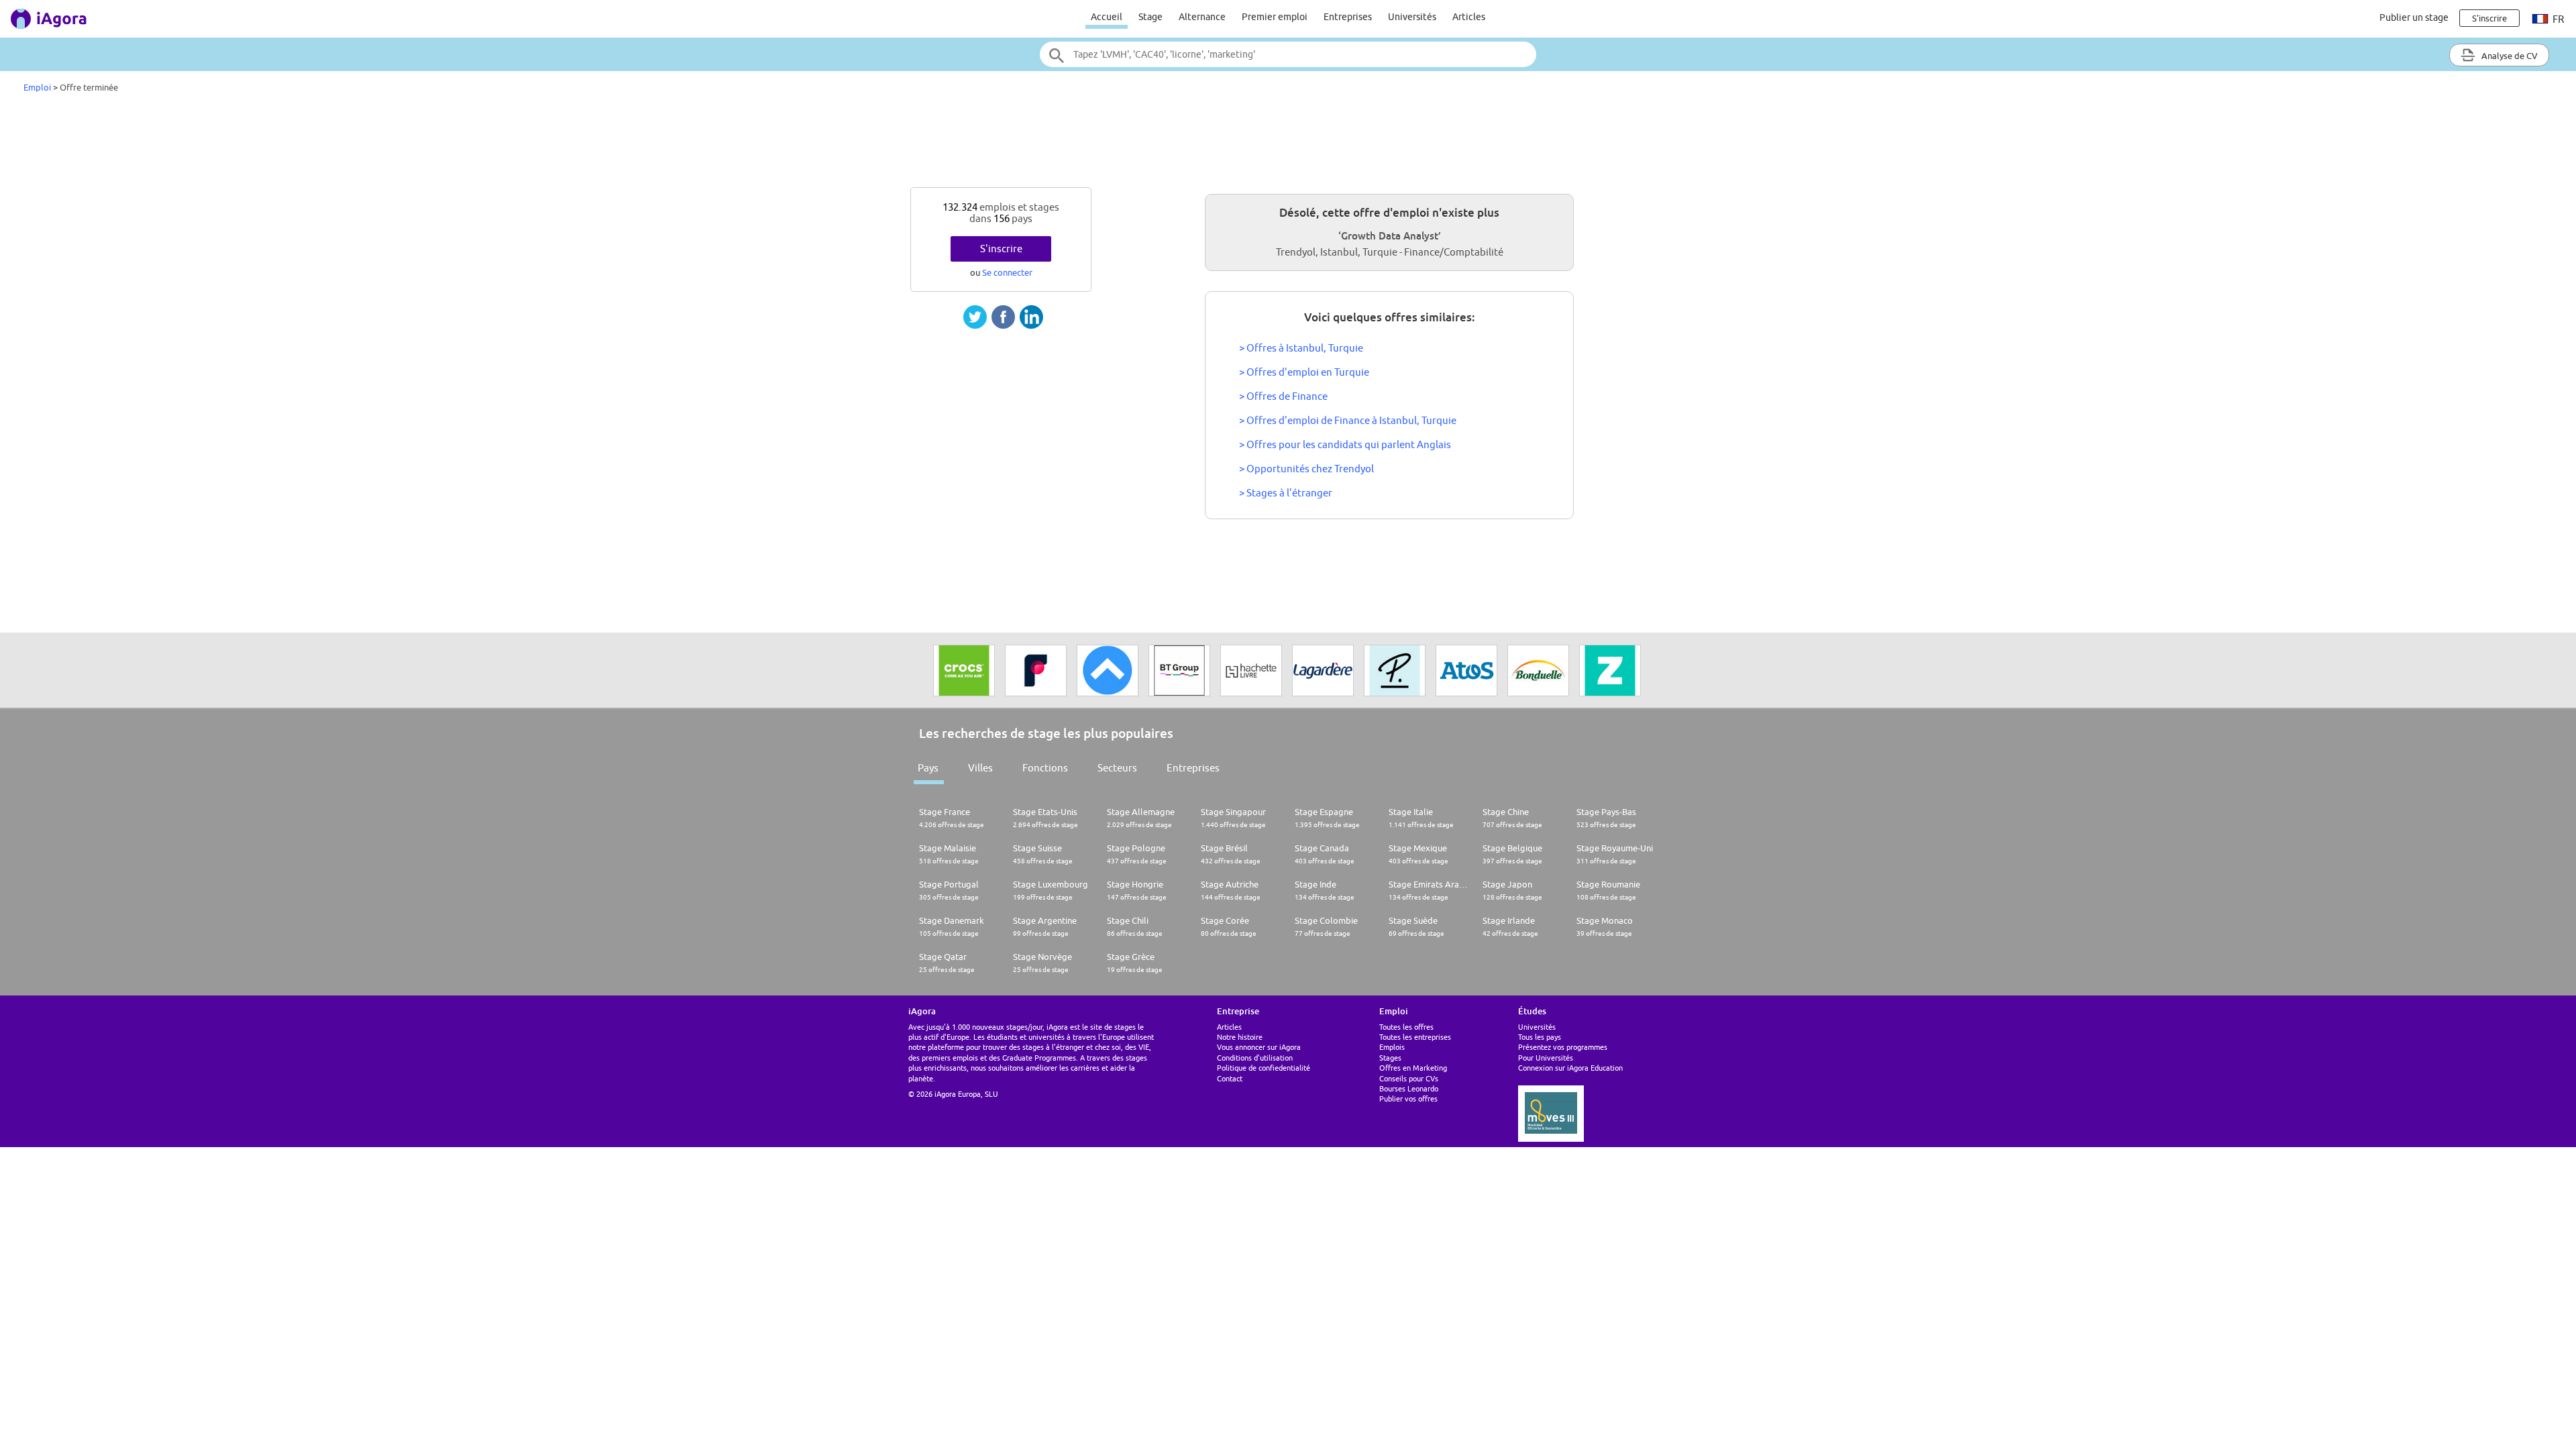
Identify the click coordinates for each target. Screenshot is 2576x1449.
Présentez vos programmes (1563, 1047)
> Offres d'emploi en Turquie (1304, 372)
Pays (928, 768)
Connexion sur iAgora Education (1570, 1068)
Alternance (1202, 17)
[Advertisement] (1288, 144)
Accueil (1107, 17)
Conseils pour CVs (1409, 1078)
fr (2557, 19)
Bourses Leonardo (1409, 1088)
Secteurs (1117, 768)
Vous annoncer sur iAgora (1259, 1047)
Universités (1412, 17)
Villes (980, 768)
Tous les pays (1540, 1037)
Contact (1230, 1078)
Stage (1150, 17)
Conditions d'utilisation (1255, 1058)
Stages (1390, 1058)
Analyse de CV (2509, 56)
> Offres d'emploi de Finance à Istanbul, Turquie (1348, 420)
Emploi (37, 87)
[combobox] (1288, 54)
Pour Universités (1546, 1058)
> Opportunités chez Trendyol (1306, 469)
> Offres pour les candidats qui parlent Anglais (1345, 444)
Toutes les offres (1406, 1027)
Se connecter (1007, 272)
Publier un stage (2414, 17)
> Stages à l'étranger (1286, 493)
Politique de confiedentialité (1264, 1068)
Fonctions (1045, 768)
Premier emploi (1275, 17)
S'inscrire (1001, 249)
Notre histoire (1240, 1037)
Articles (1469, 17)
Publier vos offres (1408, 1098)
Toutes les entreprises (1415, 1037)
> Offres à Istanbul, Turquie (1301, 348)
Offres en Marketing (1413, 1068)
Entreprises (1348, 17)
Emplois (1392, 1047)
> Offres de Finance (1283, 396)
